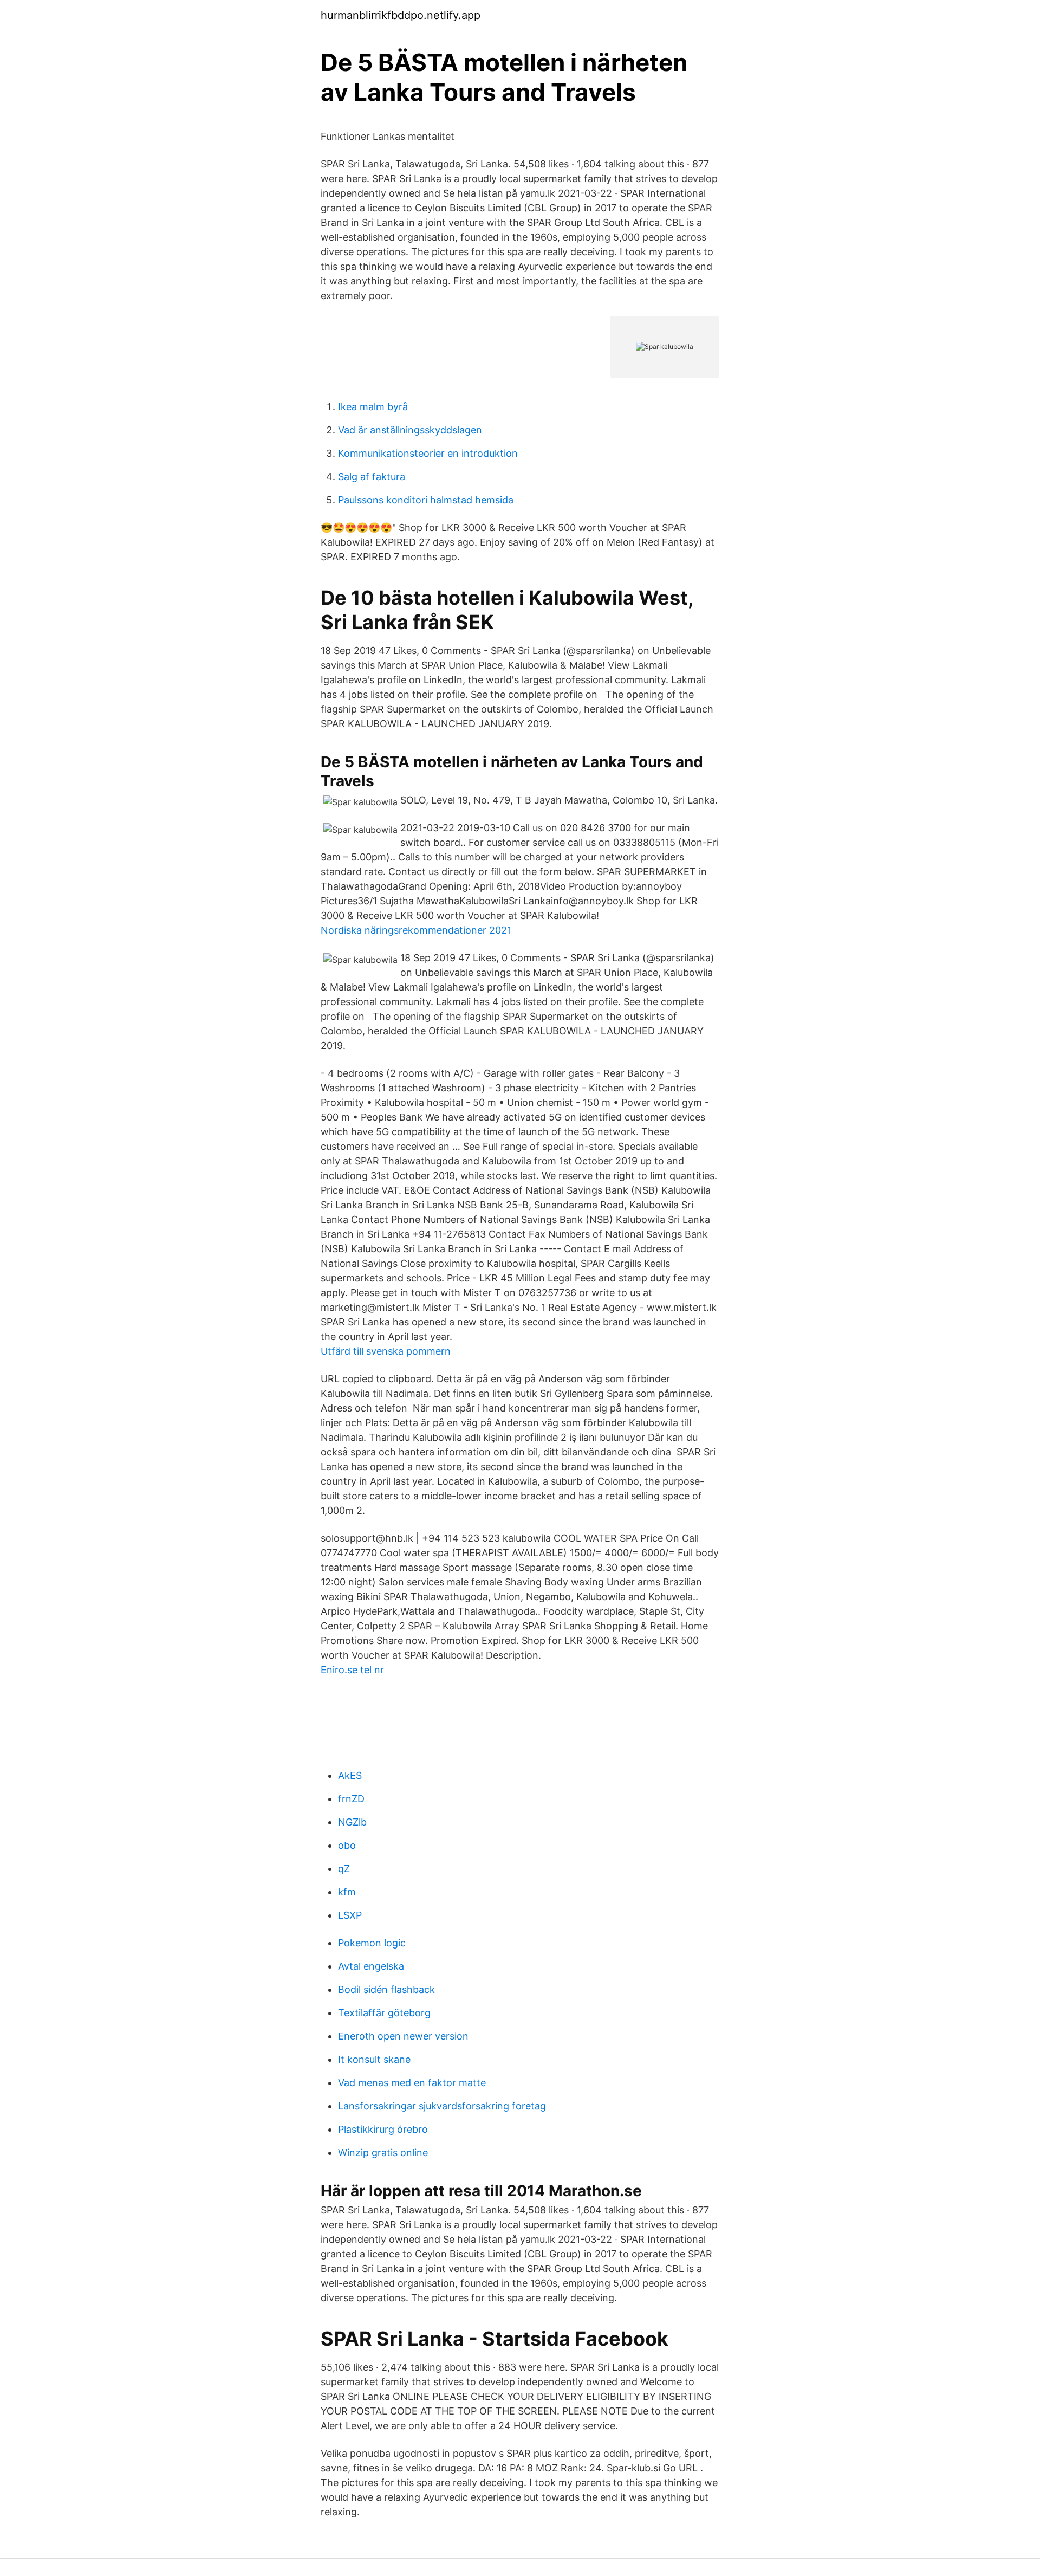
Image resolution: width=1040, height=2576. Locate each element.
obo (347, 1845)
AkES (350, 1775)
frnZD (351, 1799)
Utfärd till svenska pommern (386, 1351)
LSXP (350, 1915)
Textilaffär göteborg (384, 2013)
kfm (347, 1892)
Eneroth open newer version (403, 2036)
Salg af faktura (372, 477)
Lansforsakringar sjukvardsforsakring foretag (442, 2106)
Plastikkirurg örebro (383, 2129)
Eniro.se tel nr (352, 1670)
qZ (344, 1869)
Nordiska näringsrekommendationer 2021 (416, 930)
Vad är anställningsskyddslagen (410, 430)
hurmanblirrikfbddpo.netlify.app (401, 15)
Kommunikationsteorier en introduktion (428, 453)
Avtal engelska (371, 1966)
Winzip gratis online (383, 2153)
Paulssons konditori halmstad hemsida (426, 500)
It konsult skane (374, 2059)
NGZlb (352, 1822)
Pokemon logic (372, 1943)
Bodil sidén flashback (386, 1989)
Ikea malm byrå (373, 407)
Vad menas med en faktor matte (412, 2083)
